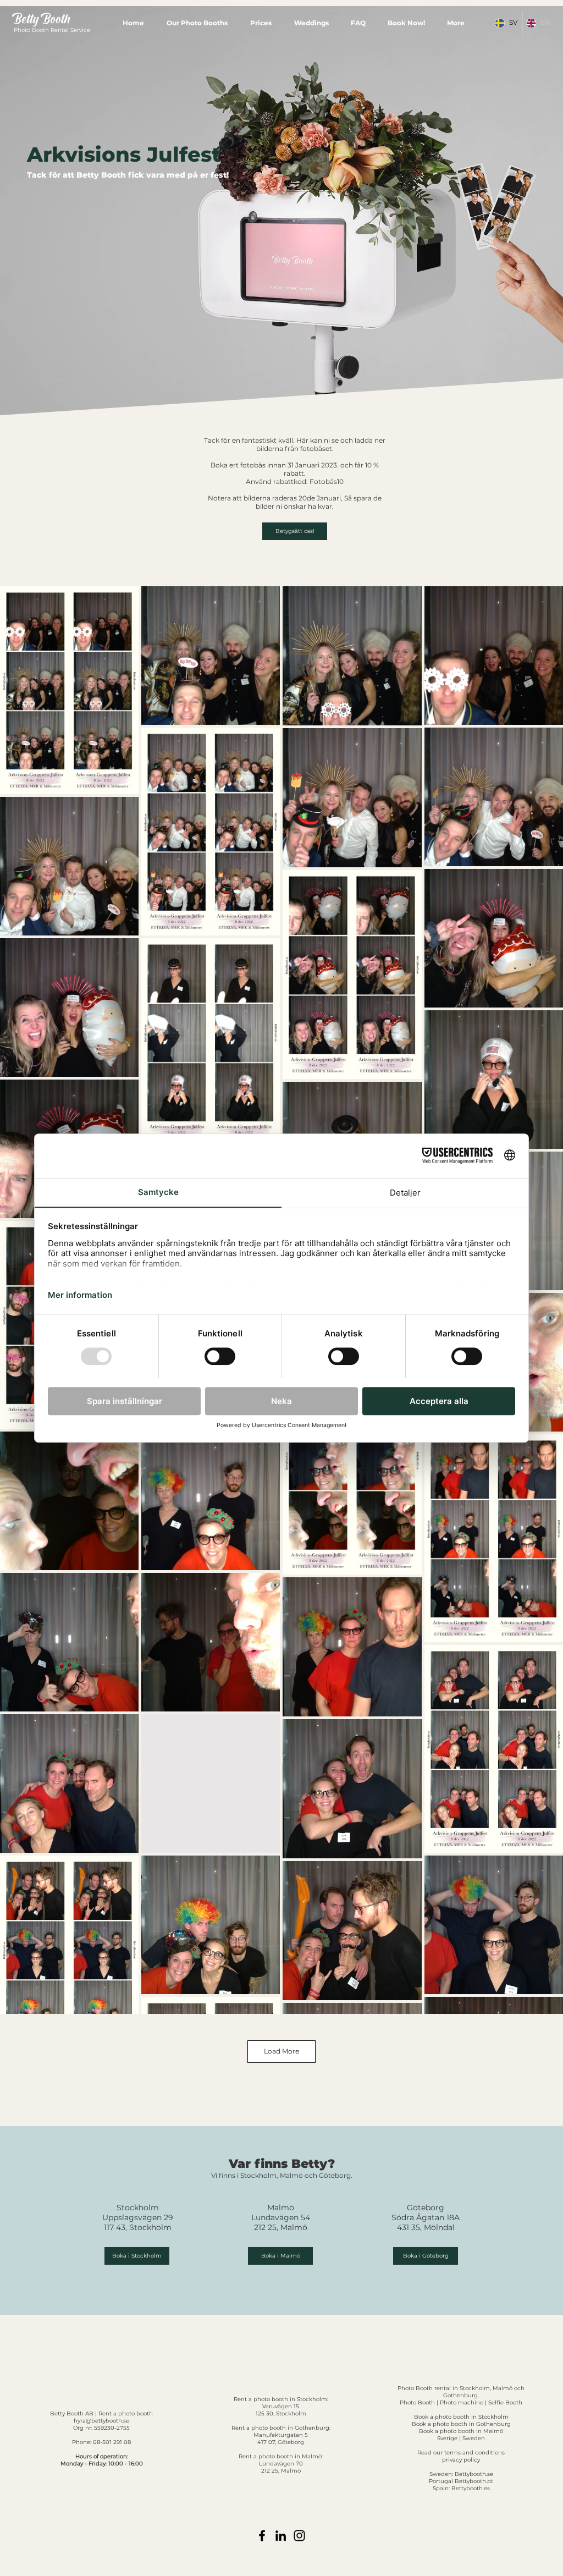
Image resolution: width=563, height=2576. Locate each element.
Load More (281, 2051)
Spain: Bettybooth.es (461, 2488)
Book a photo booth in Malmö (461, 2431)
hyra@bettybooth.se (101, 2421)
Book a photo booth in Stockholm (461, 2417)
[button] (197, 23)
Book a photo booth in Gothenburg (461, 2424)
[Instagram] (299, 2536)
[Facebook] (262, 2536)
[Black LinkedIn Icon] (281, 2536)
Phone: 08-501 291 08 (101, 2442)
